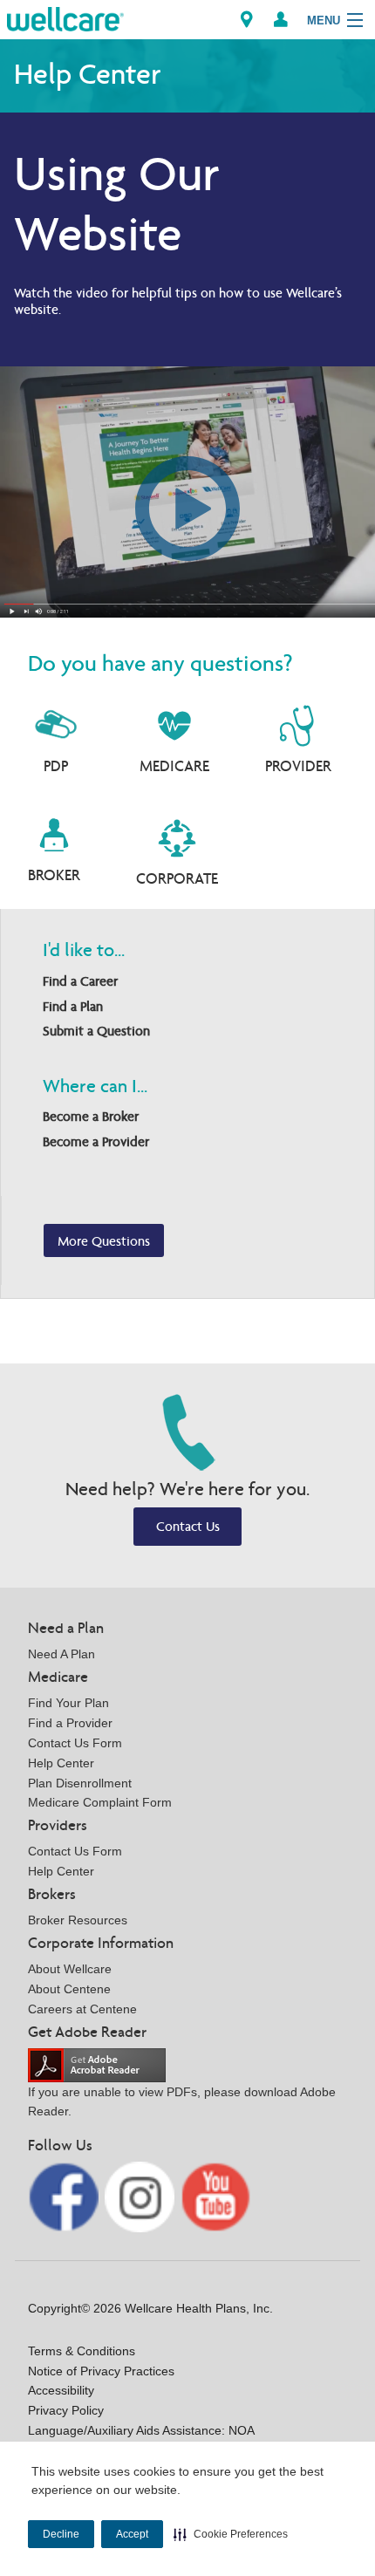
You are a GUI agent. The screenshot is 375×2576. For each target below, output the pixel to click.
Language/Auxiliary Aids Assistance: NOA (141, 2430)
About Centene (69, 1989)
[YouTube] (216, 2196)
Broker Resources (78, 1920)
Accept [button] (132, 2534)
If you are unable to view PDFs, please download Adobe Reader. (182, 2102)
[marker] (247, 20)
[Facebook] (65, 2196)
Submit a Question (96, 1031)
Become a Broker (91, 1116)
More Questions (104, 1241)
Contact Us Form (75, 1743)
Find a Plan (73, 1006)
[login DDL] (281, 20)
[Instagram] (142, 2196)
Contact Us (188, 1526)
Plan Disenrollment (80, 1783)
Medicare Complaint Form (100, 1802)
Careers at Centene (82, 2009)
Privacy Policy (66, 2410)
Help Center (61, 1763)
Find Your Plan (68, 1703)
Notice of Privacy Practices (101, 2371)
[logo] (65, 18)
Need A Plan (61, 1654)
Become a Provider (96, 1141)
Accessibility (61, 2390)
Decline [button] (61, 2534)
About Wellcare (70, 1969)
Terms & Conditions (82, 2351)
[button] (231, 2534)
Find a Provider (70, 1723)
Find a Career (80, 981)
